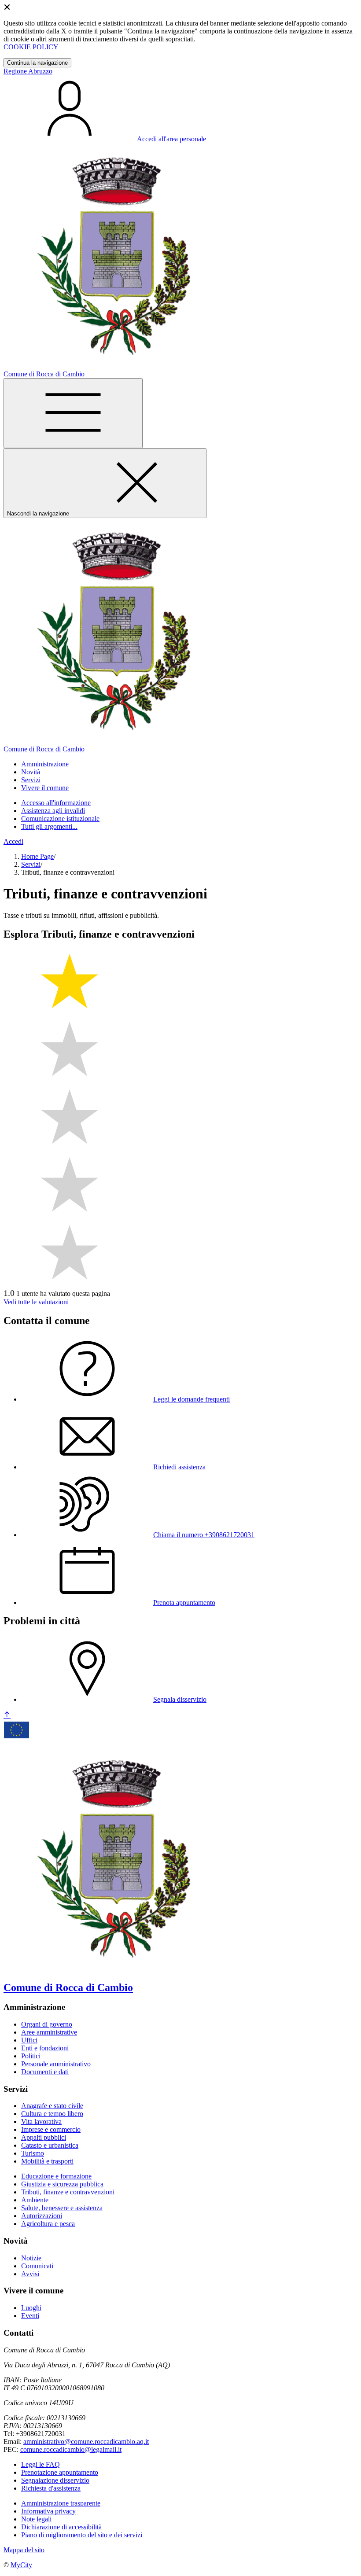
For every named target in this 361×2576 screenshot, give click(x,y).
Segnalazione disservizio (55, 2480)
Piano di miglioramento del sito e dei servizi (82, 2535)
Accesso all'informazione (56, 803)
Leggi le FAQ (41, 2464)
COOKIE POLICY (31, 47)
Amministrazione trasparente (61, 2503)
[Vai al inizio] (7, 1715)
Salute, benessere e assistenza (62, 2208)
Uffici (29, 2040)
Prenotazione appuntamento (60, 2472)
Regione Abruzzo (28, 71)
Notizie (31, 2258)
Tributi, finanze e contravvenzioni (68, 2192)
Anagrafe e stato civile (52, 2106)
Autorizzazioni (42, 2216)
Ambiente (35, 2200)
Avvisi (30, 2274)
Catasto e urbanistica (50, 2145)
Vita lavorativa (41, 2122)
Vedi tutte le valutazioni (36, 1302)
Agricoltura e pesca (48, 2224)
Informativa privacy (48, 2511)
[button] (45, 764)
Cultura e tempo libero (52, 2114)
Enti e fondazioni (45, 2048)
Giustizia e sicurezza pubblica (62, 2184)
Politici (31, 2056)
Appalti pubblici (44, 2137)
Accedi (13, 841)
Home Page (37, 856)
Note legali (36, 2519)
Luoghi (31, 2308)
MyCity (21, 2565)
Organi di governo (47, 2024)
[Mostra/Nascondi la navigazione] (73, 413)
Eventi (30, 2316)
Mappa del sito (24, 2550)
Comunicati (37, 2266)
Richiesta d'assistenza (51, 2488)
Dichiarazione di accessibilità (61, 2527)
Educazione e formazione (56, 2176)
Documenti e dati (45, 2072)
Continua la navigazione (37, 63)
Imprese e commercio (51, 2129)
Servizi (31, 864)
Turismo (33, 2153)
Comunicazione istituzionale (60, 819)
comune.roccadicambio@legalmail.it (71, 2449)
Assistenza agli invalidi (53, 811)
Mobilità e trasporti (47, 2161)
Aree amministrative (49, 2032)
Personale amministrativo (56, 2064)
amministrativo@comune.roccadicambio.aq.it (86, 2442)
